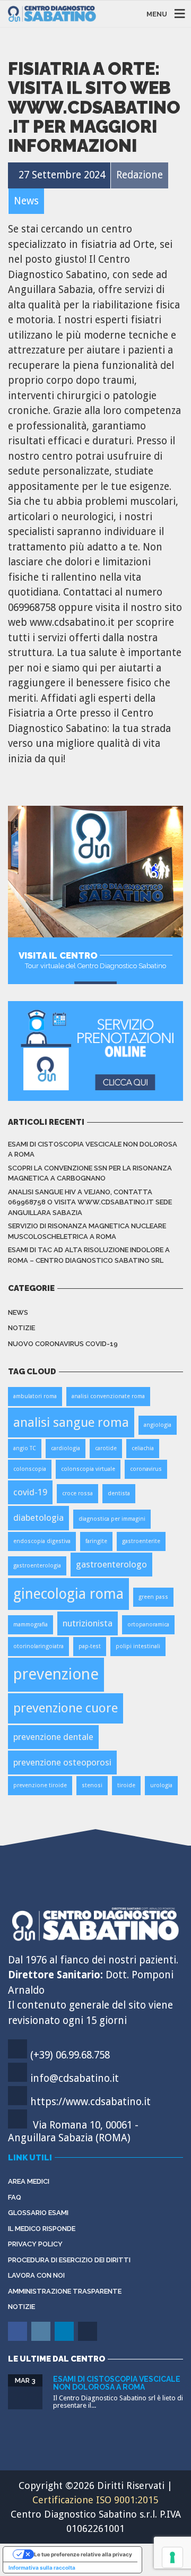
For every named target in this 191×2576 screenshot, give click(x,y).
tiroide (126, 1785)
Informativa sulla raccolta (42, 2568)
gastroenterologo (111, 1564)
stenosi (92, 1785)
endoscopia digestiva (42, 1541)
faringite (96, 1541)
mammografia (31, 1625)
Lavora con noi (36, 2275)
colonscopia (30, 1469)
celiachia (143, 1448)
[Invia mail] (88, 2339)
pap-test (90, 1646)
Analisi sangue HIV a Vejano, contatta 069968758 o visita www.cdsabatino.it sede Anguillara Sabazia (90, 1202)
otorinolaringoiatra (38, 1646)
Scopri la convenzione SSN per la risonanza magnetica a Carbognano (90, 1173)
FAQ (15, 2197)
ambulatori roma (35, 1396)
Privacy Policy (35, 2244)
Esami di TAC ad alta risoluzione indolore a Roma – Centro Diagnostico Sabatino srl (89, 1255)
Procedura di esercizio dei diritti (69, 2260)
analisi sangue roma (71, 1422)
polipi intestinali (138, 1646)
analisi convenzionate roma (108, 1396)
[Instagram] (42, 2339)
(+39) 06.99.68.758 (70, 2055)
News (18, 1312)
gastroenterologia (37, 1566)
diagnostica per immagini (112, 1519)
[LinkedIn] (65, 2339)
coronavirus (146, 1469)
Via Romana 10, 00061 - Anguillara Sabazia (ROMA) (73, 2131)
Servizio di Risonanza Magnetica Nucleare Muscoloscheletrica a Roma (87, 1231)
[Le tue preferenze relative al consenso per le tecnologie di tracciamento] (172, 2557)
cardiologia (66, 1448)
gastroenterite (141, 1541)
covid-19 (30, 1492)
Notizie (21, 1328)
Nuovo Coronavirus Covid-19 (63, 1344)
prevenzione (56, 1674)
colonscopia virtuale (88, 1469)
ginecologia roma (68, 1594)
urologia (161, 1785)
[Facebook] (18, 2339)
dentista (119, 1493)
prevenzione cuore (66, 1708)
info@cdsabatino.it (75, 2078)
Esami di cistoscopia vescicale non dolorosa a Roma (93, 1149)
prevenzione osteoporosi (62, 1762)
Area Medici (29, 2181)
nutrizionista (88, 1623)
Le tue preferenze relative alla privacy (83, 2554)
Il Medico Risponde (42, 2229)
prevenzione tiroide (40, 1785)
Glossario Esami (38, 2213)
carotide (106, 1448)
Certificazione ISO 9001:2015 (95, 2500)
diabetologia (38, 1518)
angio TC (25, 1448)
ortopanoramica (148, 1625)
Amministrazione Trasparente (65, 2291)
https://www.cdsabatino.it (90, 2102)
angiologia (158, 1425)
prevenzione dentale (53, 1737)
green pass (153, 1597)
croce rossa (77, 1493)
